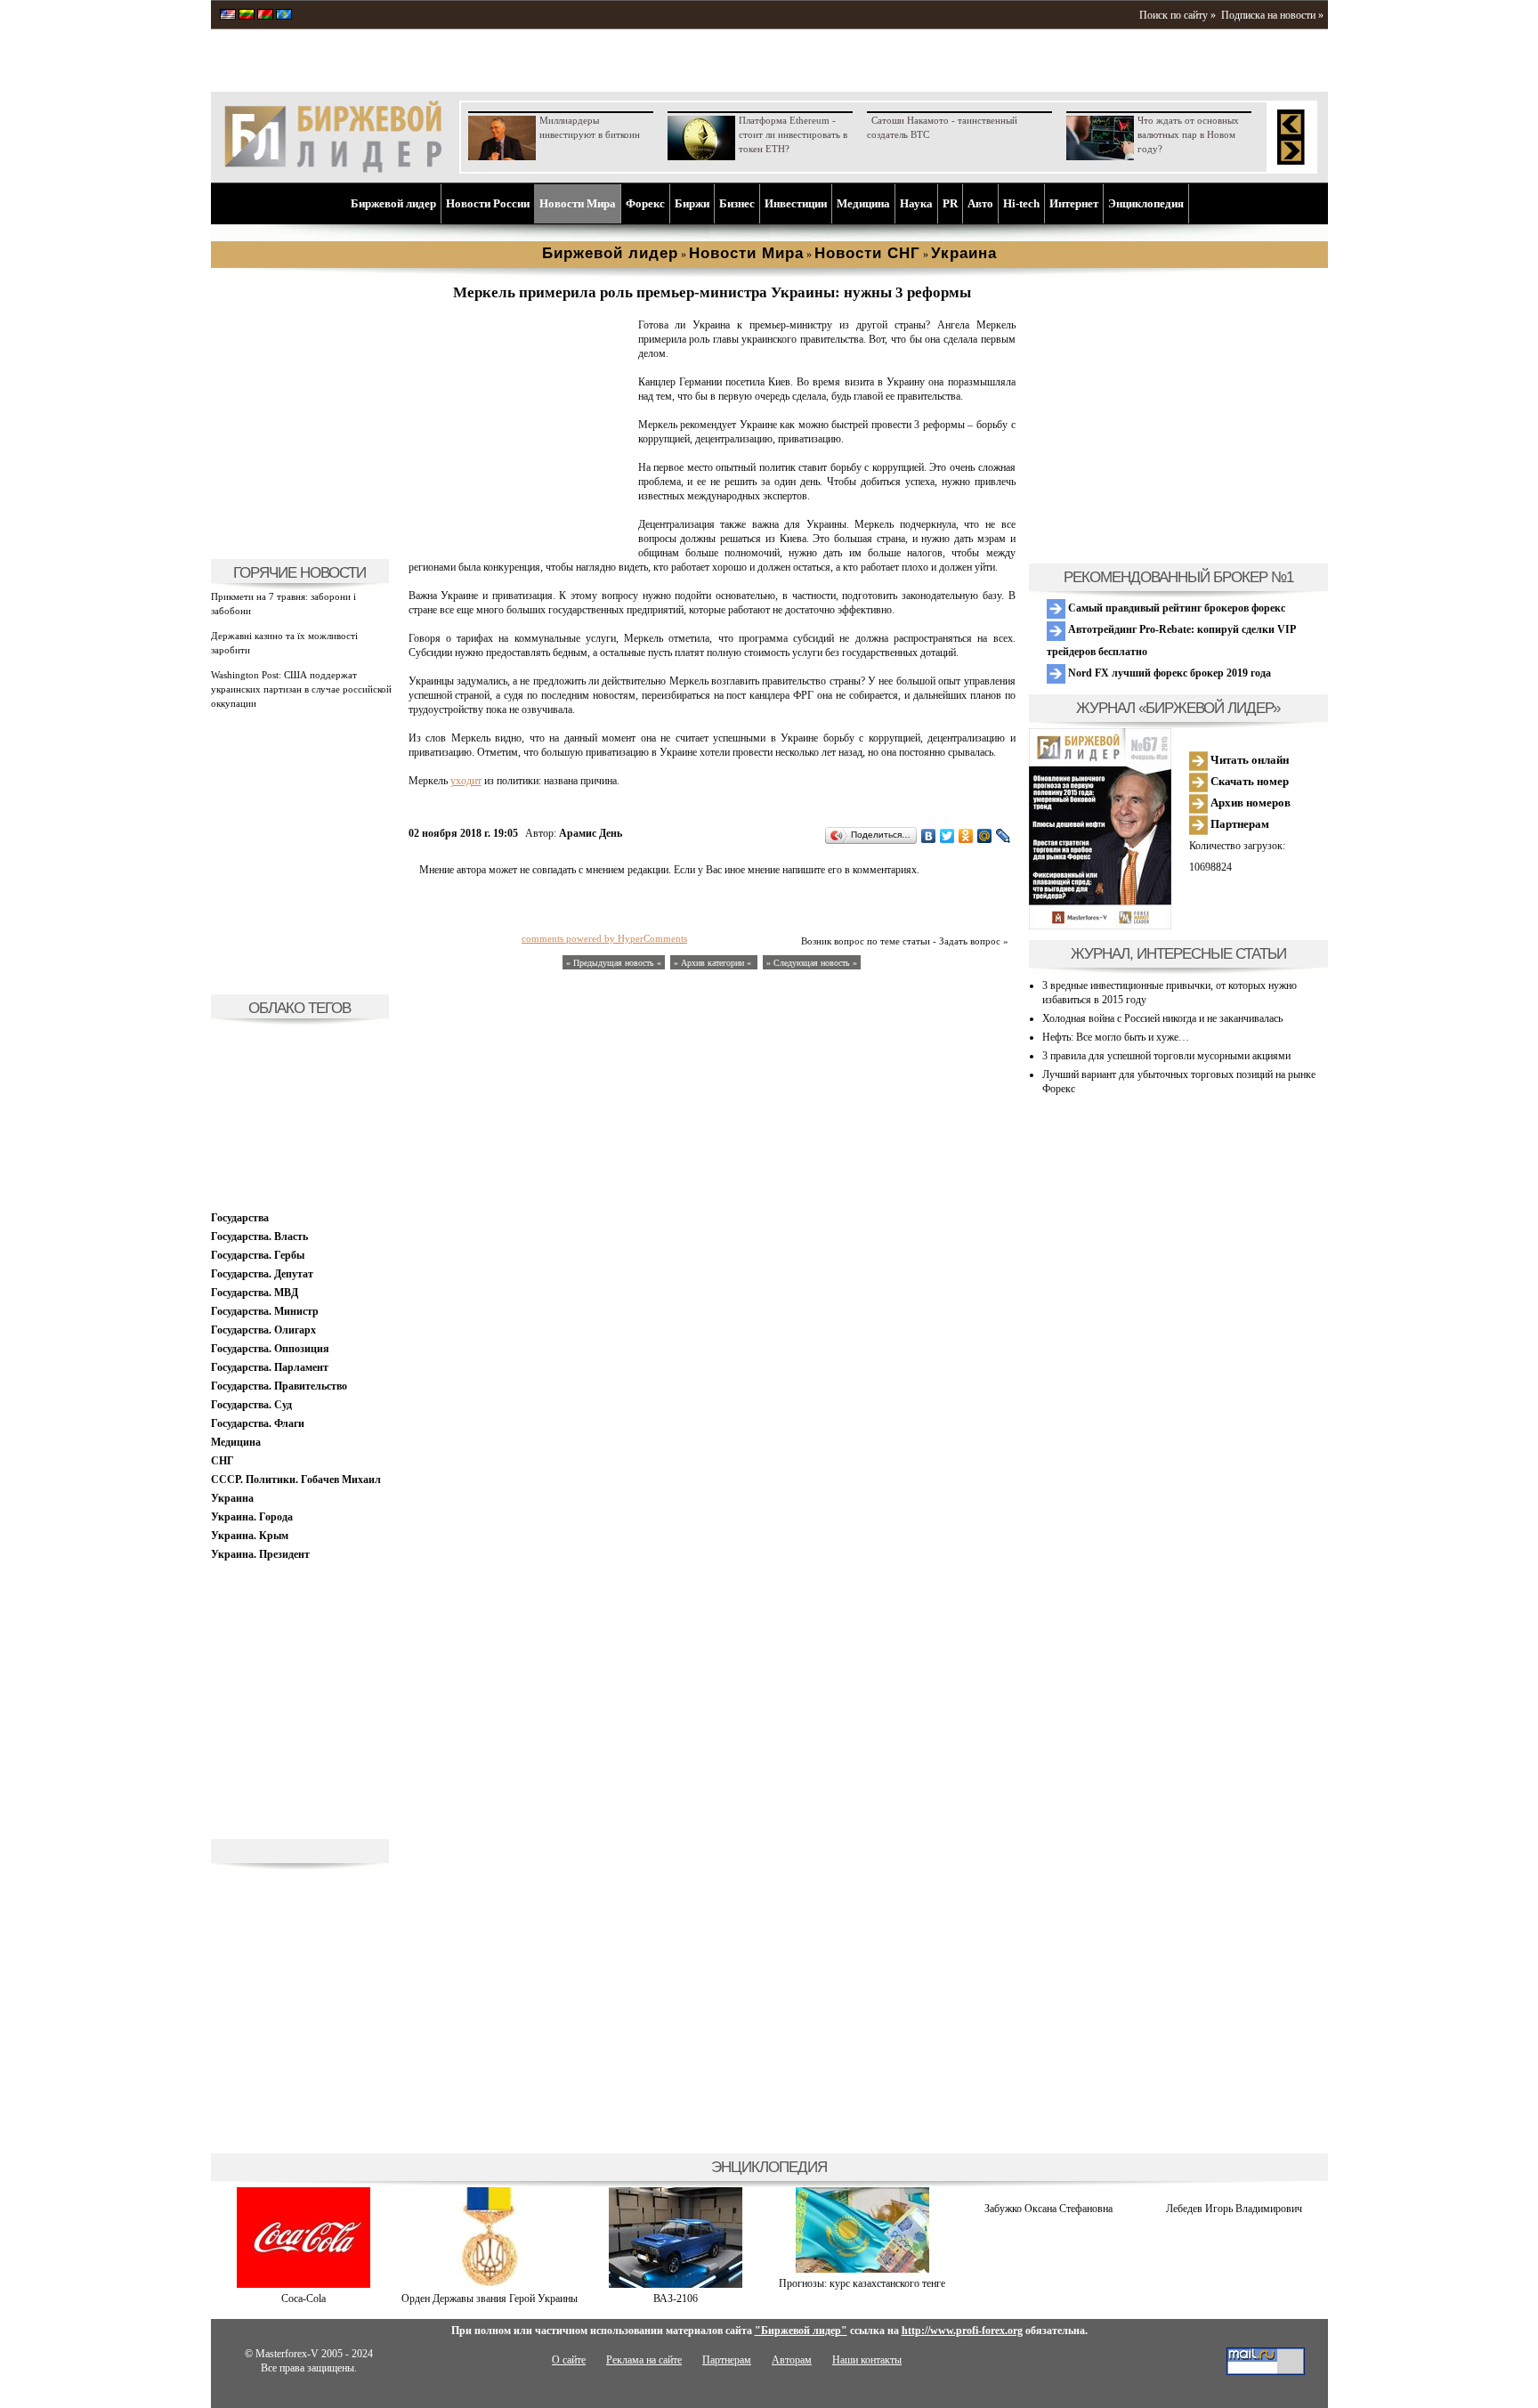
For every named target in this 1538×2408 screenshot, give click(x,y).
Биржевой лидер (393, 203)
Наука (916, 203)
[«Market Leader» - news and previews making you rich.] (228, 16)
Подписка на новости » (1272, 15)
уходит (466, 781)
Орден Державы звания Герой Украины (490, 2299)
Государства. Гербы (258, 1255)
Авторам (792, 2360)
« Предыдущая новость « (614, 963)
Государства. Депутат (262, 1274)
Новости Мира (578, 203)
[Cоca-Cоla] (304, 2284)
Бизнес (737, 203)
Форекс (645, 203)
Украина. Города (252, 1517)
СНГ (223, 1461)
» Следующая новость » (812, 963)
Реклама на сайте (644, 2360)
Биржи (692, 203)
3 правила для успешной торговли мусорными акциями (1166, 1056)
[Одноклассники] (966, 836)
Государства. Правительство (279, 1386)
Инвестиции (796, 203)
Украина (232, 1498)
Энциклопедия (1146, 203)
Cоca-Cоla (304, 2299)
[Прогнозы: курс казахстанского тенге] (862, 2269)
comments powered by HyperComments (604, 938)
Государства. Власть (259, 1236)
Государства (240, 1218)
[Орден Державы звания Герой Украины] (490, 2284)
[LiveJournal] (1004, 836)
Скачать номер (1248, 781)
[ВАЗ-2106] (676, 2284)
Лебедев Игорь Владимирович (1234, 2209)
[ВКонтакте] (929, 836)
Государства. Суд (251, 1405)
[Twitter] (947, 836)
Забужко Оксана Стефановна (1048, 2209)
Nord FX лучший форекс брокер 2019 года (1168, 673)
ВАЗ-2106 (676, 2299)
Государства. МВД (255, 1293)
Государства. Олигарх (263, 1330)
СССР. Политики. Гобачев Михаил (296, 1480)
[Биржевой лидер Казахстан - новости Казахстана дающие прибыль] (284, 16)
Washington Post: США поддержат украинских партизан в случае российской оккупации (301, 689)
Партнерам (1238, 824)
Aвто (980, 203)
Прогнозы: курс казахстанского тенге (862, 2283)
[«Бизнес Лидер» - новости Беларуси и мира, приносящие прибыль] (265, 16)
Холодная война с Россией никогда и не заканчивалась (1162, 1018)
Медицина (863, 203)
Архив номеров (1249, 803)
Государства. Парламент (270, 1367)
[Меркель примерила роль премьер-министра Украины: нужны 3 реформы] (520, 539)
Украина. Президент (260, 1554)
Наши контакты (867, 2360)
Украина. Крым (250, 1536)
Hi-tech (1021, 203)
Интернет (1074, 203)
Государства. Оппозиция (270, 1349)
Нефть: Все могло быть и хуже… (1116, 1037)
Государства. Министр (265, 1311)
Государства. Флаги (258, 1423)
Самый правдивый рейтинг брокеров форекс (1175, 608)
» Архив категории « (714, 963)
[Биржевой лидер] (333, 169)
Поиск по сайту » (1178, 15)
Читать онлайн (1248, 760)
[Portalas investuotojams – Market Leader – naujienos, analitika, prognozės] (247, 16)
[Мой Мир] (985, 836)
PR (950, 203)
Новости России (488, 203)
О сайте (569, 2360)
